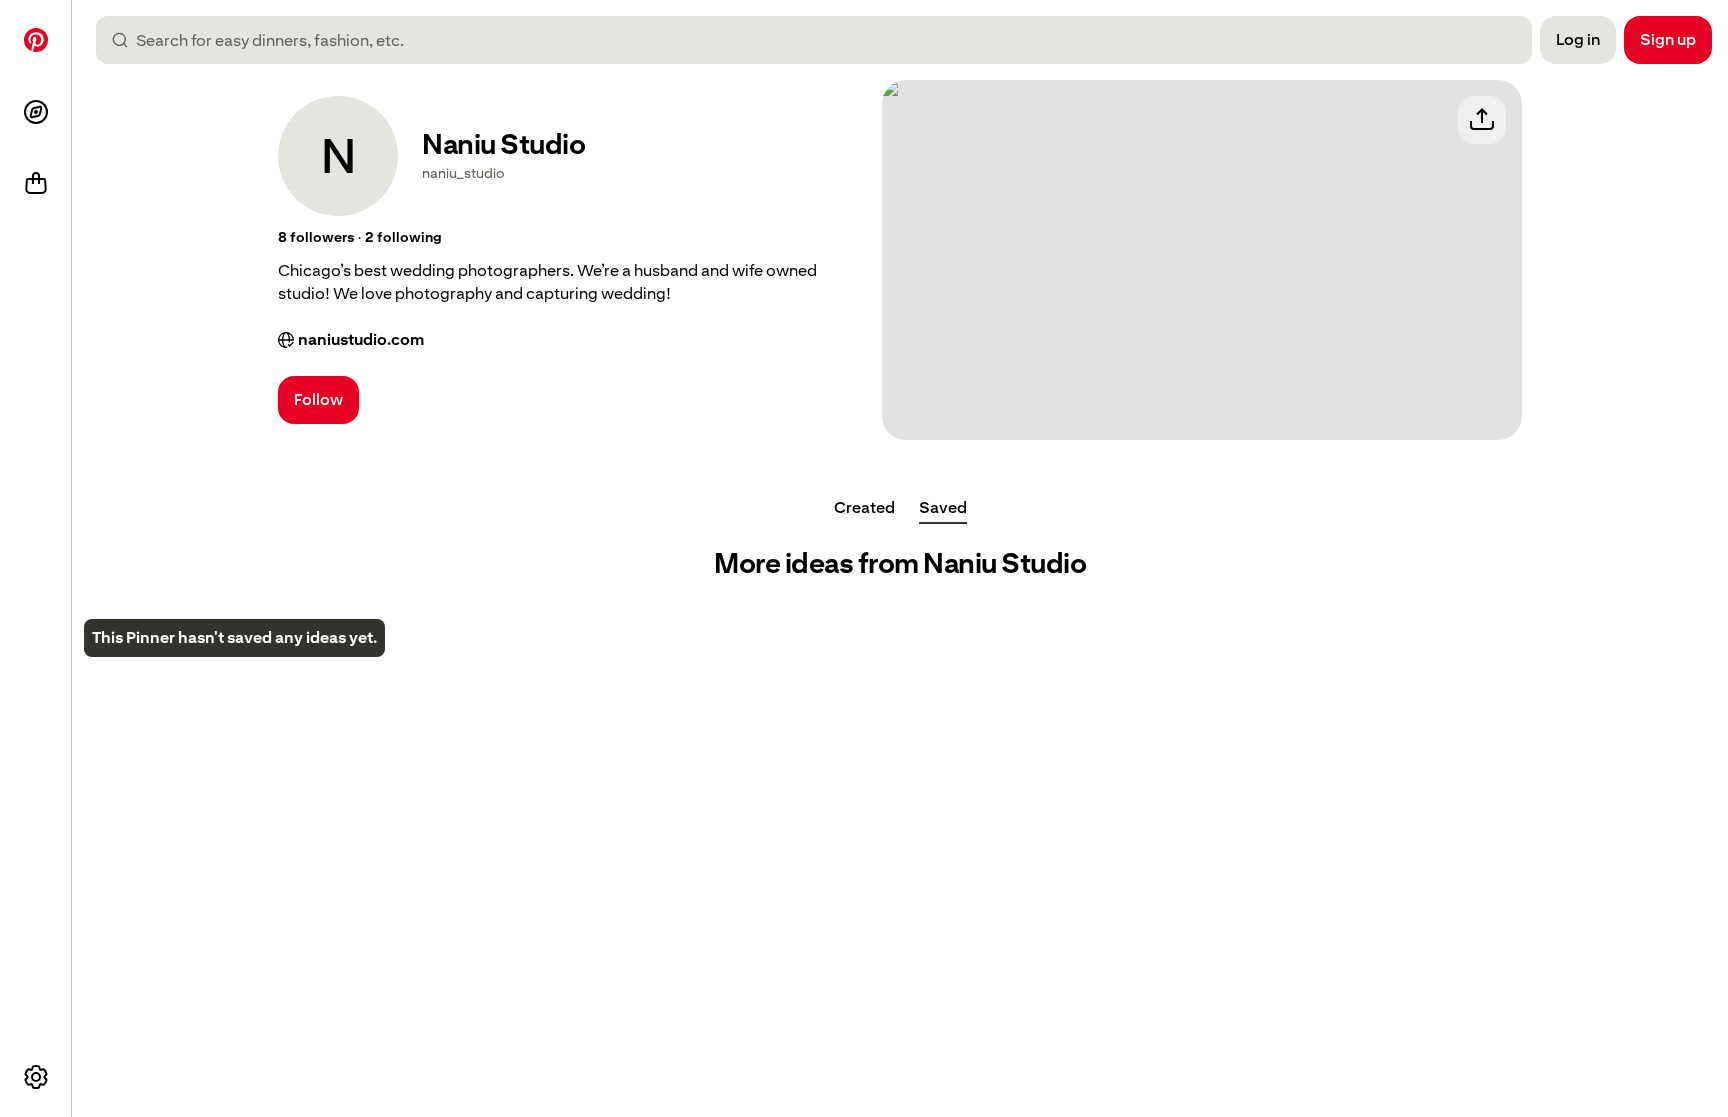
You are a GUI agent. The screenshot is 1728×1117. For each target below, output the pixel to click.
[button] (316, 238)
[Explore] (36, 112)
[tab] (864, 508)
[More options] (36, 1077)
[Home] (36, 40)
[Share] (1482, 120)
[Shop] (36, 184)
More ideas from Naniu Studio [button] (900, 563)
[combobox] (822, 40)
